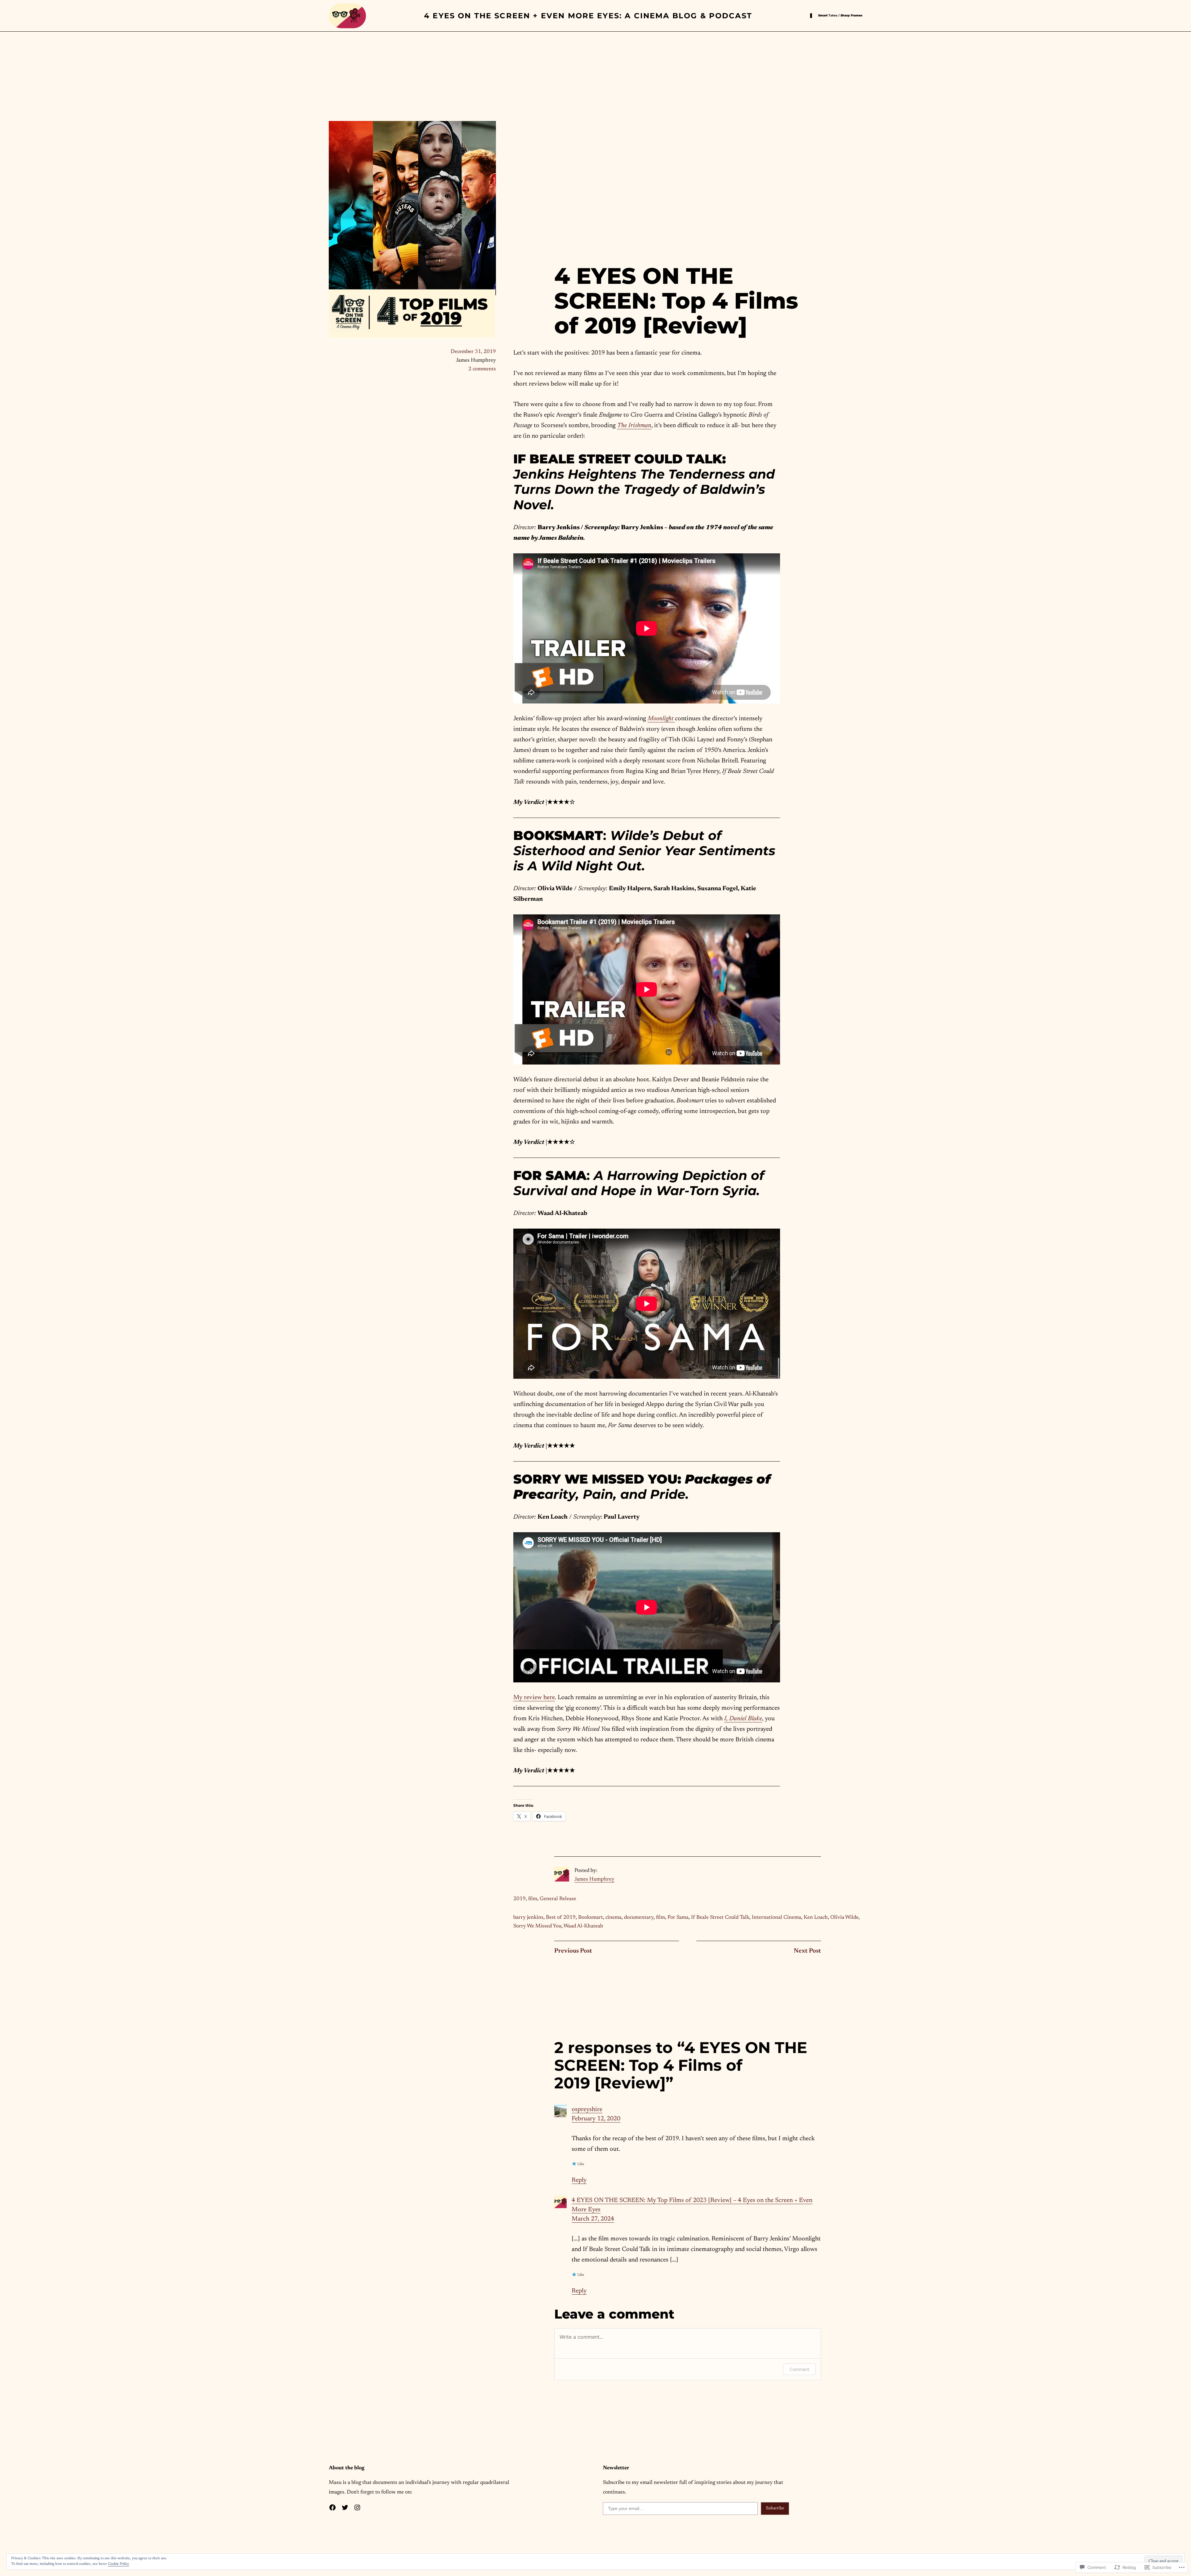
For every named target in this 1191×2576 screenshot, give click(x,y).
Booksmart (591, 1918)
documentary (639, 1918)
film (533, 1899)
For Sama (678, 1918)
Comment (799, 2369)
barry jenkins (528, 1918)
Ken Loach (816, 1918)
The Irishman (634, 426)
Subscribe (775, 2508)
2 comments (482, 369)
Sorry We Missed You (537, 1926)
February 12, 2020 (596, 2119)
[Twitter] (345, 2507)
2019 (520, 1899)
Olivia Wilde (844, 1918)
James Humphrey (594, 1880)
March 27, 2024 (593, 2219)
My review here (534, 1698)
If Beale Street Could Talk (720, 1918)
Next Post (807, 1951)
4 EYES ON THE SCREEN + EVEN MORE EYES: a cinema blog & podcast (588, 16)
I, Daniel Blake (743, 1719)
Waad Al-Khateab (583, 1926)
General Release (558, 1899)
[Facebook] (332, 2507)
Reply (579, 2180)
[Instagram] (357, 2507)
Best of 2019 (561, 1918)
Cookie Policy (118, 2564)
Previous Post (573, 1951)
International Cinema (776, 1918)
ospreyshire (587, 2109)
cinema (613, 1918)
